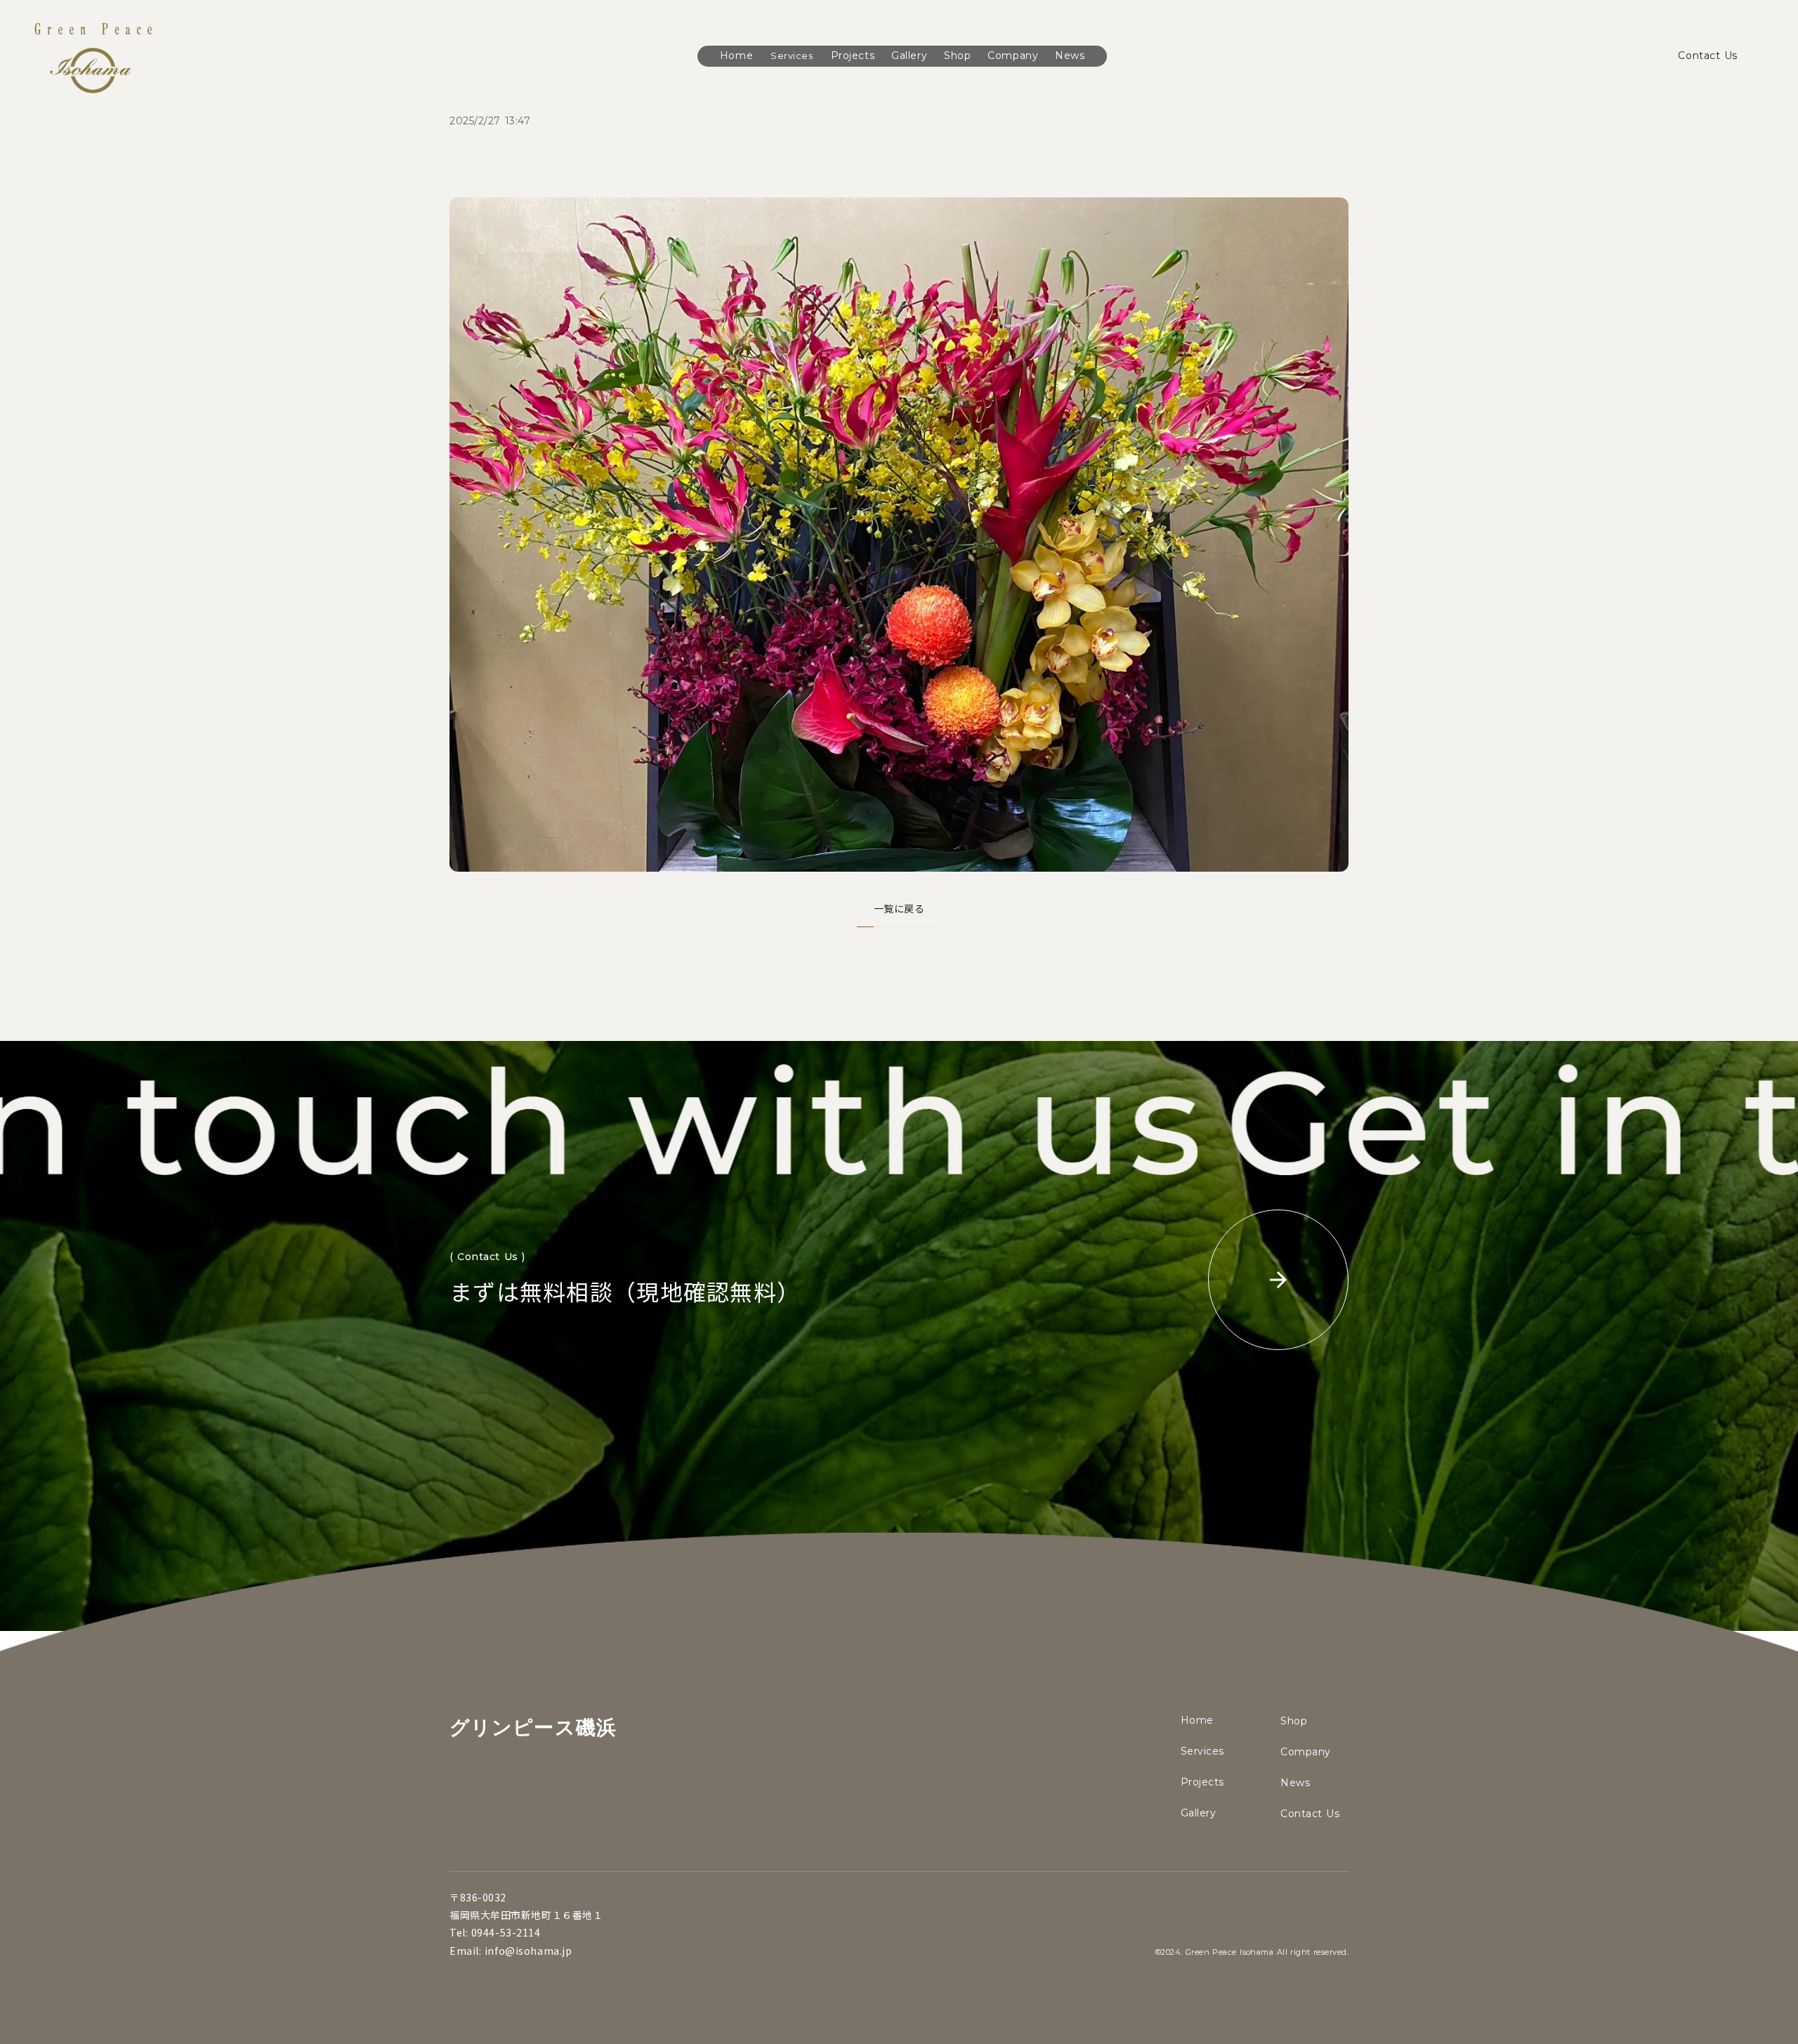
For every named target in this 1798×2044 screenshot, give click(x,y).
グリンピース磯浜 (533, 1727)
